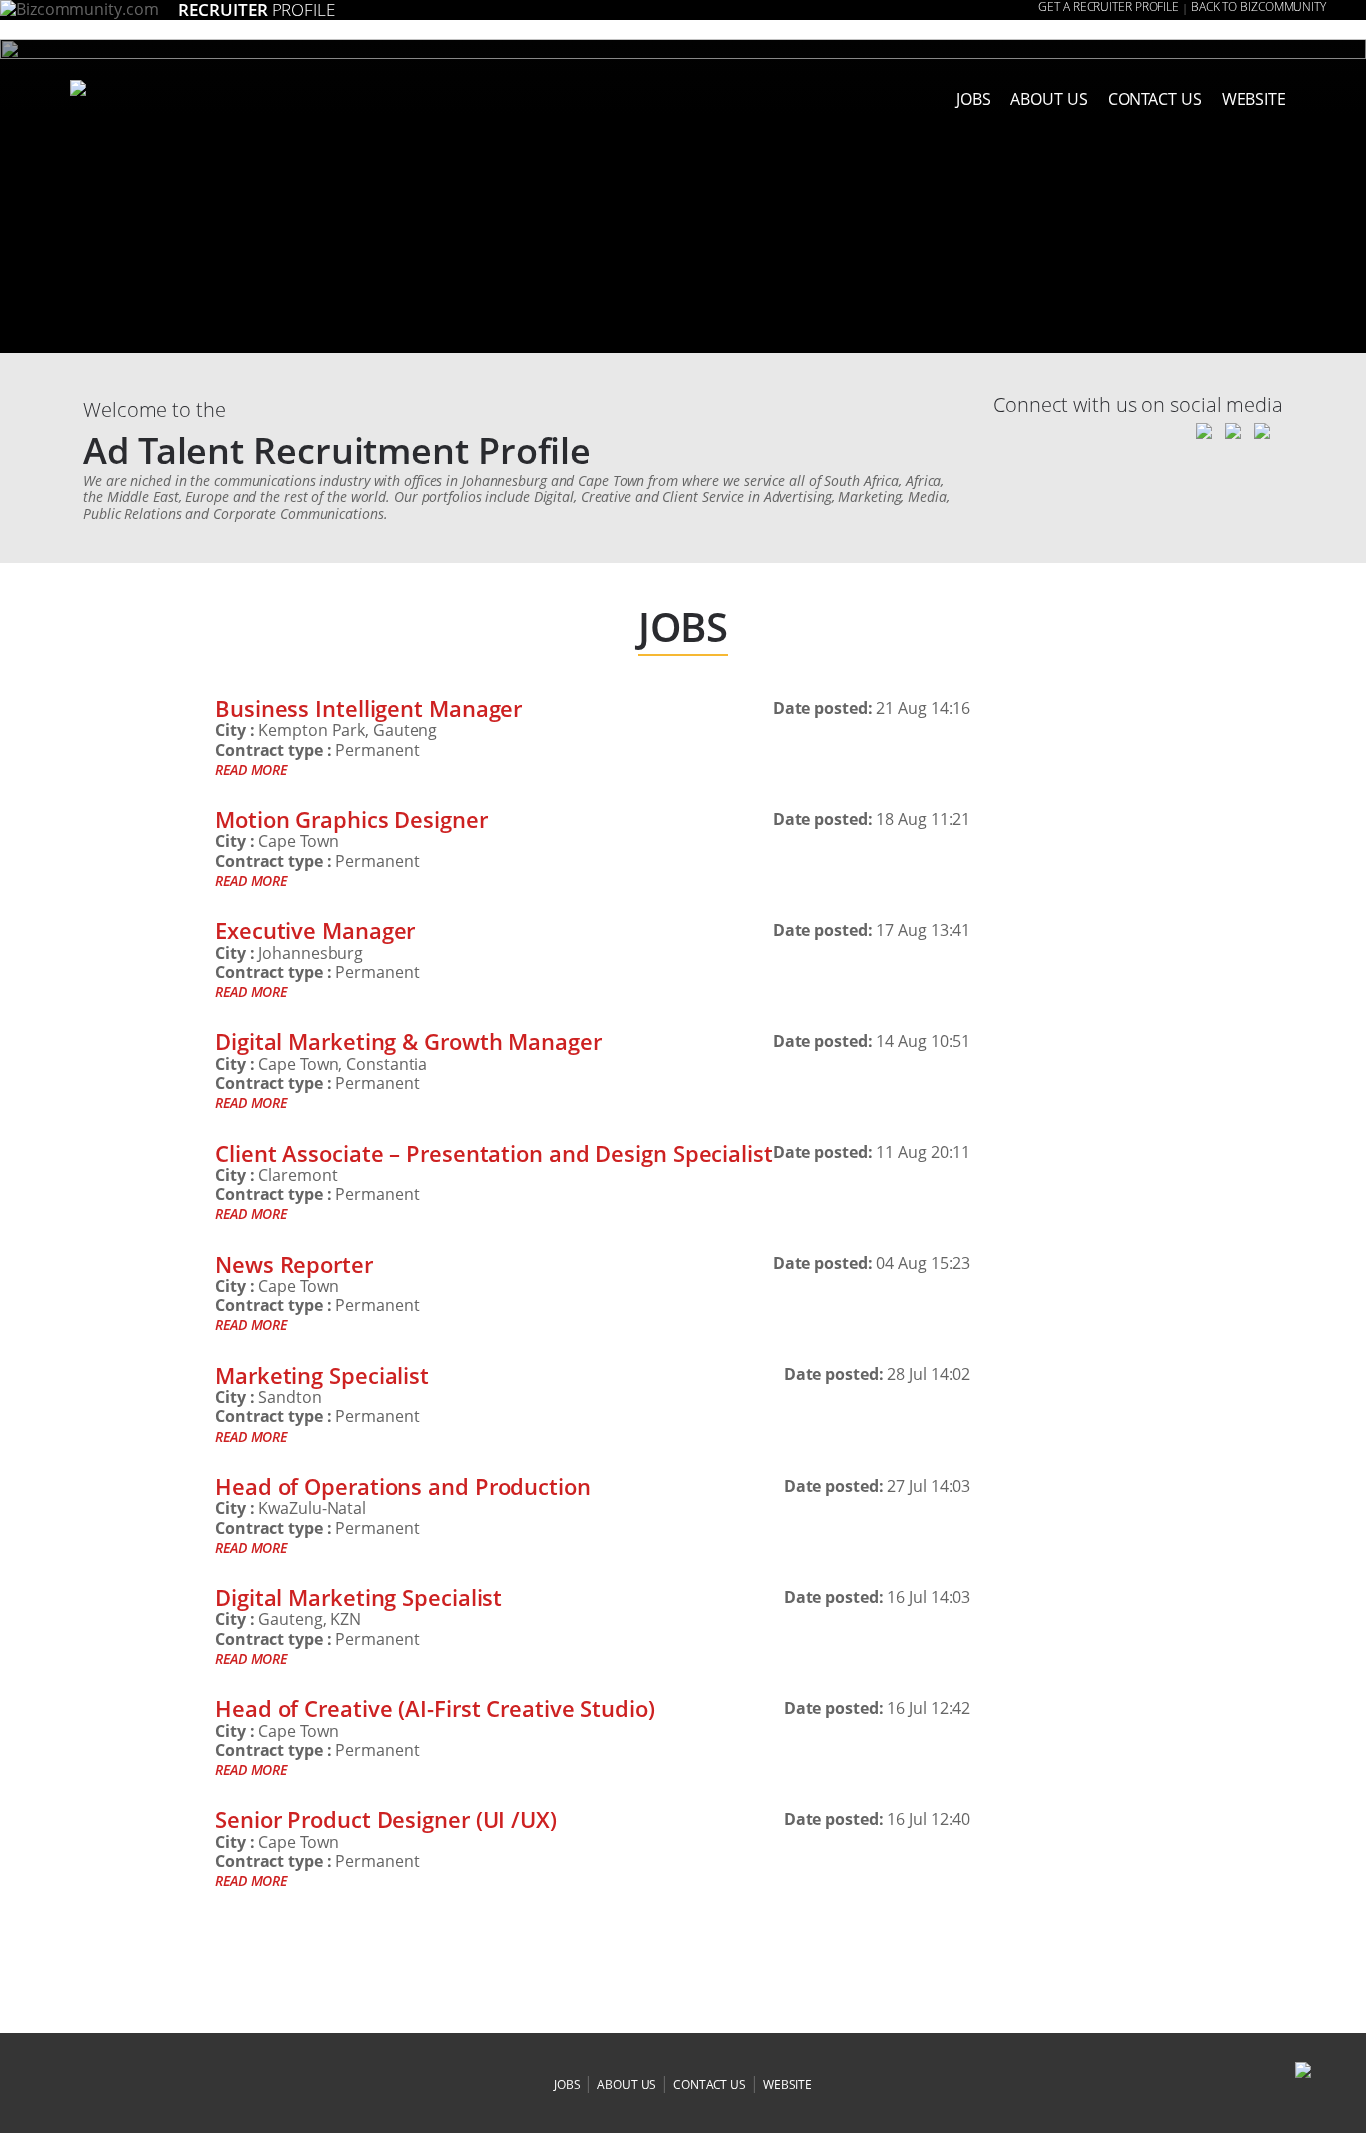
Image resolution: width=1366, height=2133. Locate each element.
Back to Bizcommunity (1258, 7)
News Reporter (294, 1264)
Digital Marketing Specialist (358, 1597)
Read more (251, 769)
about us (1048, 99)
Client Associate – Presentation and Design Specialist (494, 1153)
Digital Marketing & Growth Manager (408, 1041)
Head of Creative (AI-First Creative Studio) (435, 1708)
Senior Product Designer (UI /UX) (386, 1819)
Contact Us (1155, 99)
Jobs (973, 99)
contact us (709, 2084)
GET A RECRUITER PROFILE (1108, 7)
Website (1254, 99)
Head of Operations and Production (403, 1486)
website (787, 2084)
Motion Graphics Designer (351, 819)
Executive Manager (315, 930)
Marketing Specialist (322, 1375)
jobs (567, 2084)
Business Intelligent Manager (368, 708)
